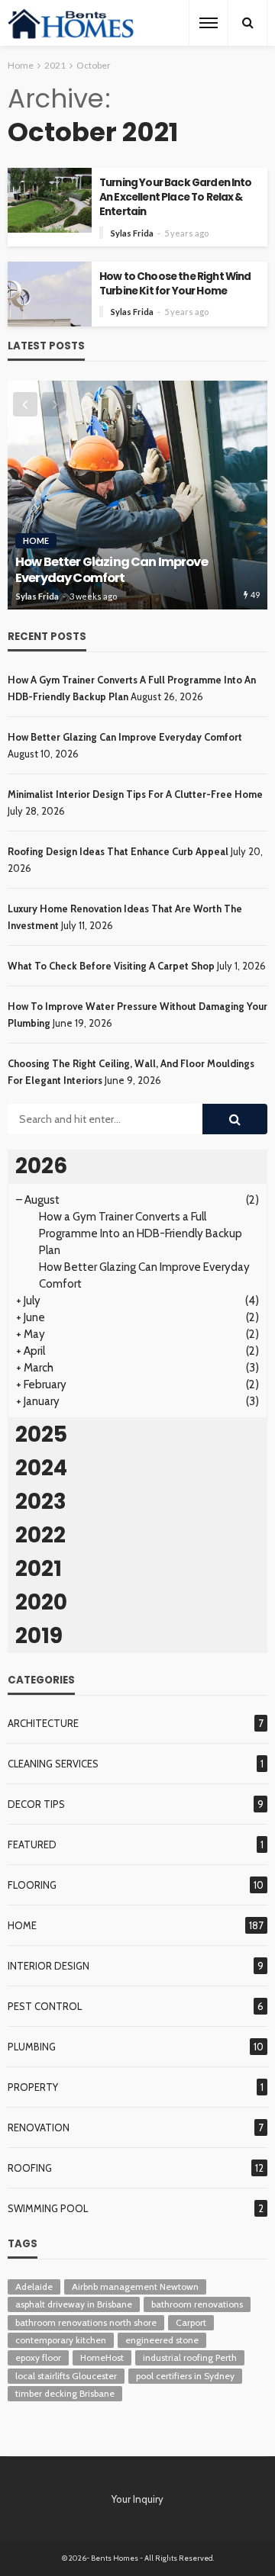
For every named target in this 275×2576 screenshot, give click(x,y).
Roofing (30, 2168)
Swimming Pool (48, 2208)
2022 (40, 1535)
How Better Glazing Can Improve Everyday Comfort (112, 570)
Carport (191, 2322)
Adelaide (34, 2287)
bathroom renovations (197, 2304)
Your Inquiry (137, 2499)
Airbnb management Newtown (135, 2287)
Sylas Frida (132, 233)
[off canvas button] (209, 23)
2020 (41, 1602)
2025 (41, 1434)
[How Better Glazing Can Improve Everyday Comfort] (137, 495)
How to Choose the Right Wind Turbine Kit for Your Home (175, 284)
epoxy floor (38, 2357)
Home (36, 540)
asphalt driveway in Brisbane (74, 2304)
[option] (137, 495)
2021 (39, 1569)
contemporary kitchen (61, 2340)
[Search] (247, 23)
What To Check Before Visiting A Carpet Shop (111, 966)
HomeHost (102, 2357)
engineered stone (162, 2340)
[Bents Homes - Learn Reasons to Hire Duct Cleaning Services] (73, 23)
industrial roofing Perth (190, 2357)
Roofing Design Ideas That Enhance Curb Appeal (118, 851)
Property (33, 2087)
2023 (41, 1502)
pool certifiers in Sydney (185, 2376)
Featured (32, 1844)
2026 (41, 1166)
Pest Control (45, 2006)
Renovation (39, 2127)
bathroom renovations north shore (86, 2322)
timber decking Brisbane (65, 2393)
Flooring (32, 1885)
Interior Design (49, 1966)
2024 (41, 1468)
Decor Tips (36, 1804)
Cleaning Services (53, 1764)
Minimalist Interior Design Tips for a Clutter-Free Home (135, 794)
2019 (39, 1636)
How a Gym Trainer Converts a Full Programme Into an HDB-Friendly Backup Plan (141, 1233)
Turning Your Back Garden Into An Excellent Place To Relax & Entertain (176, 197)
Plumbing (32, 2047)
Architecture (43, 1723)
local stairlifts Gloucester (66, 2376)
